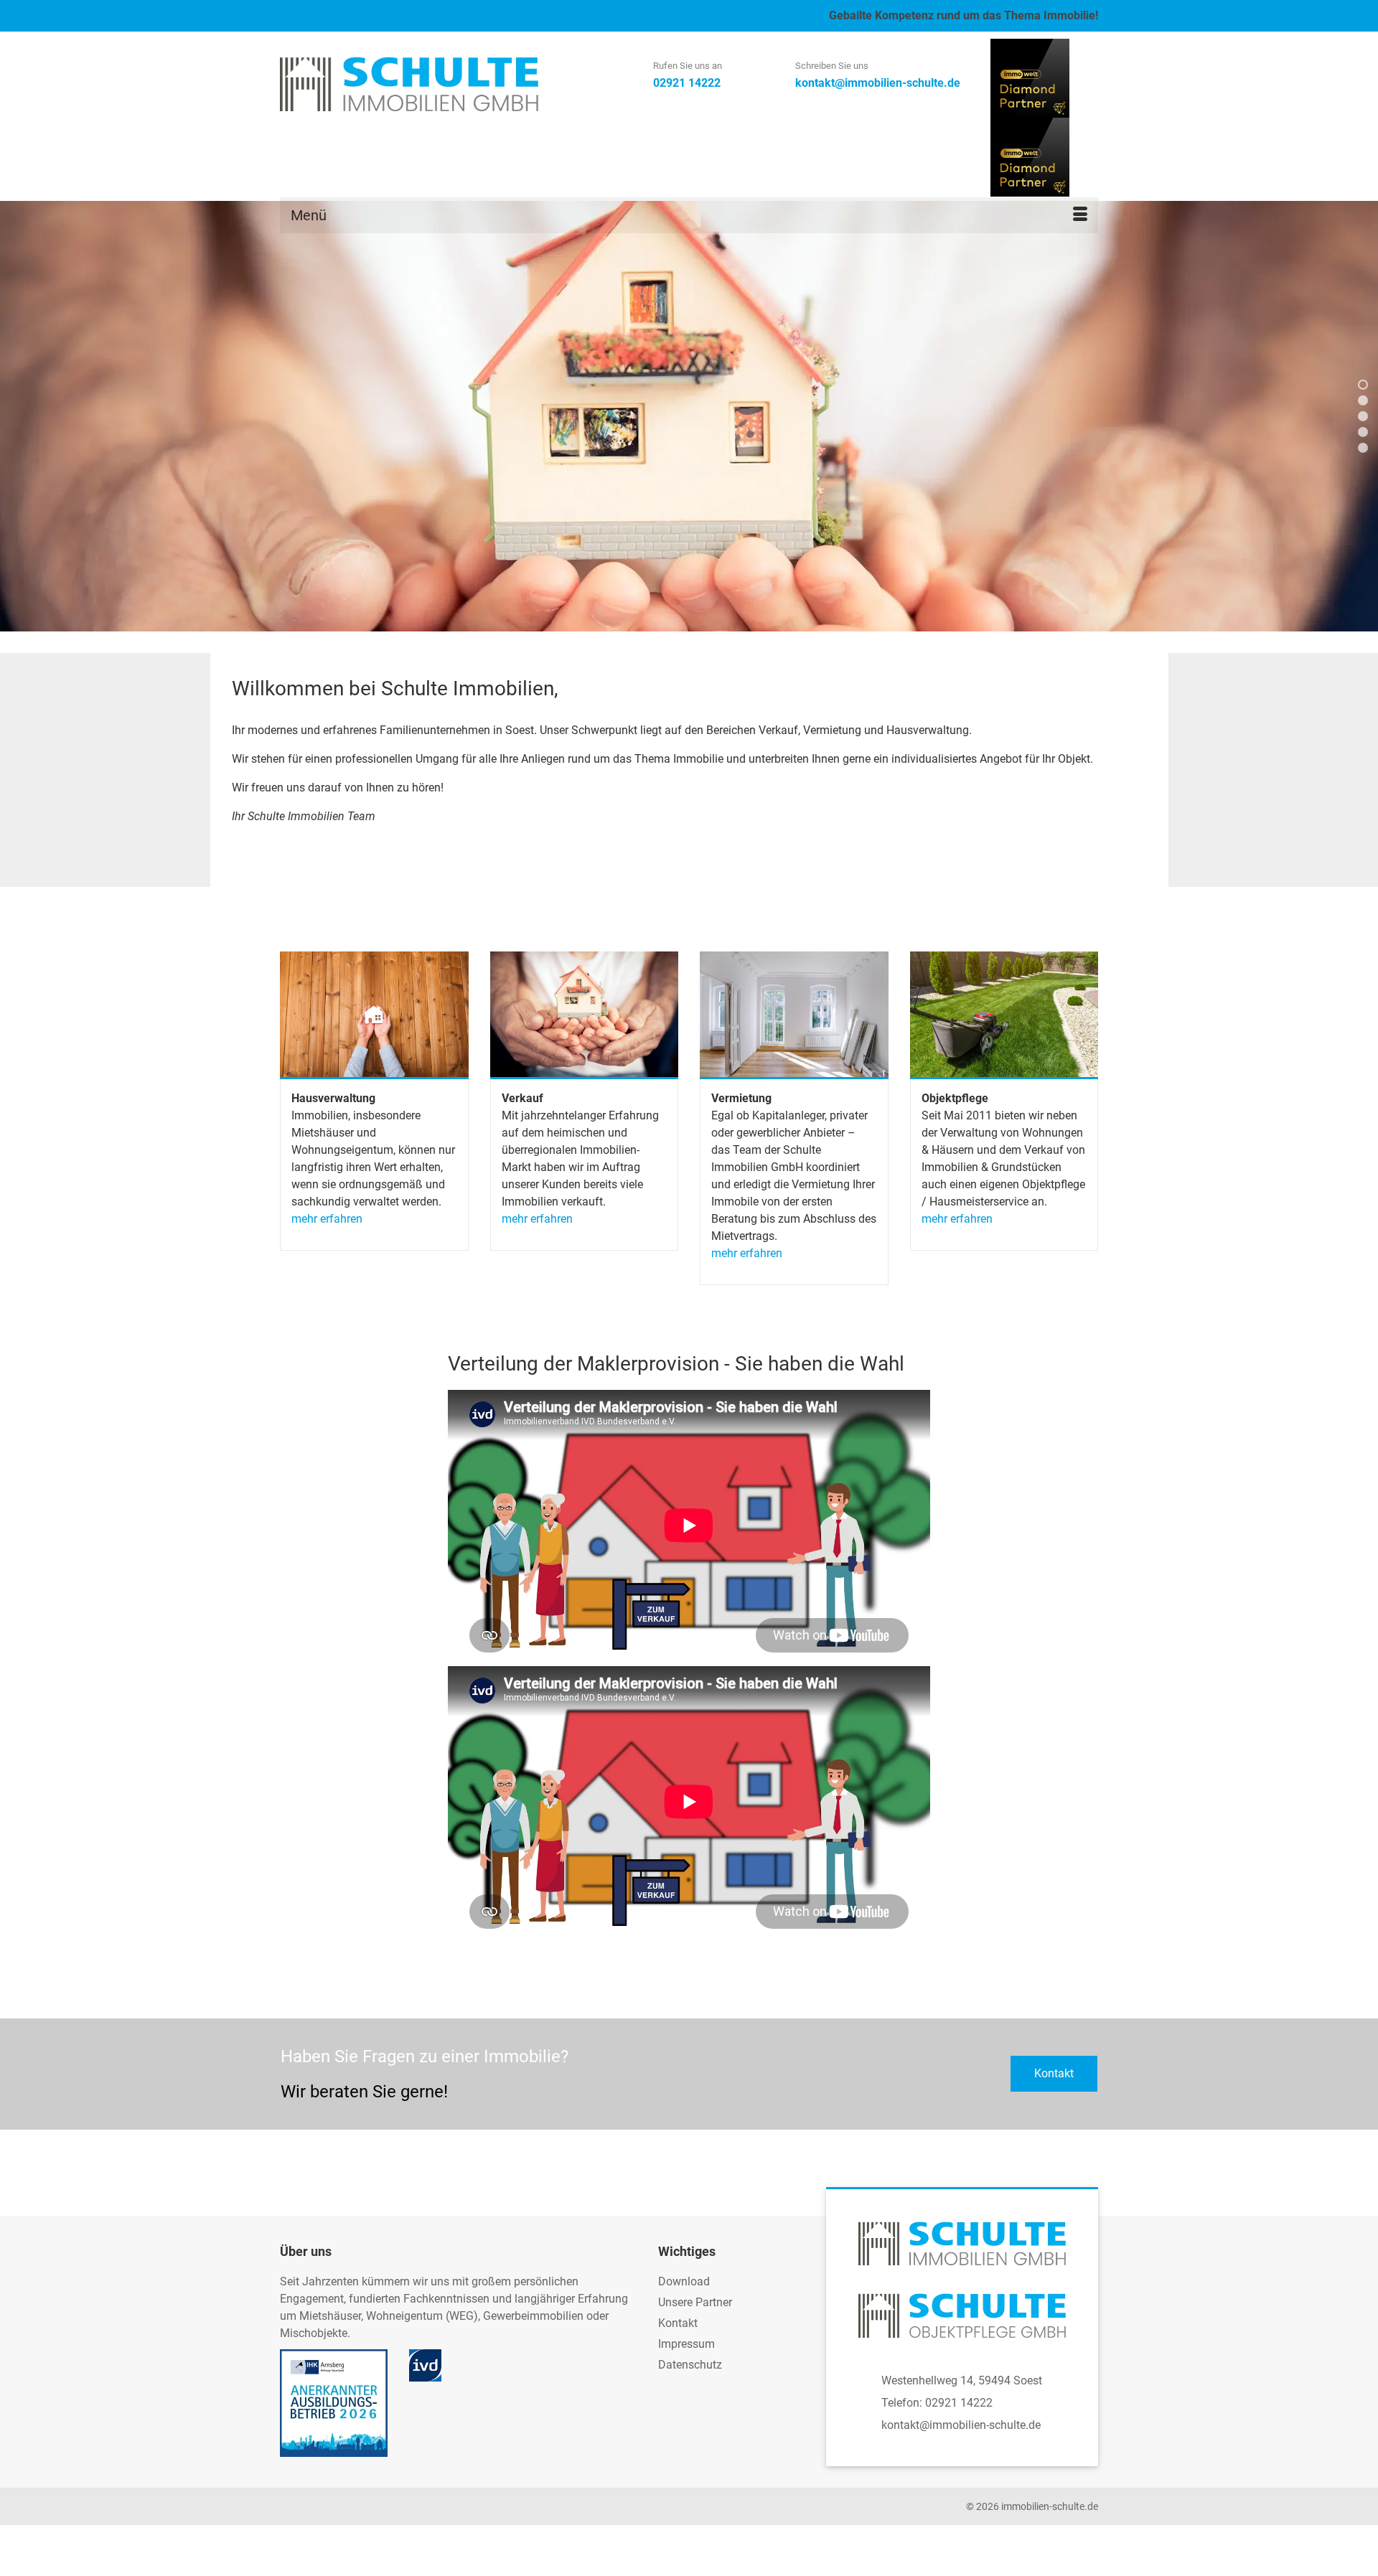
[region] (689, 416)
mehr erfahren (327, 1219)
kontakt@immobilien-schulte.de (961, 2425)
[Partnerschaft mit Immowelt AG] (1030, 77)
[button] (1363, 385)
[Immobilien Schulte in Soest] (409, 84)
